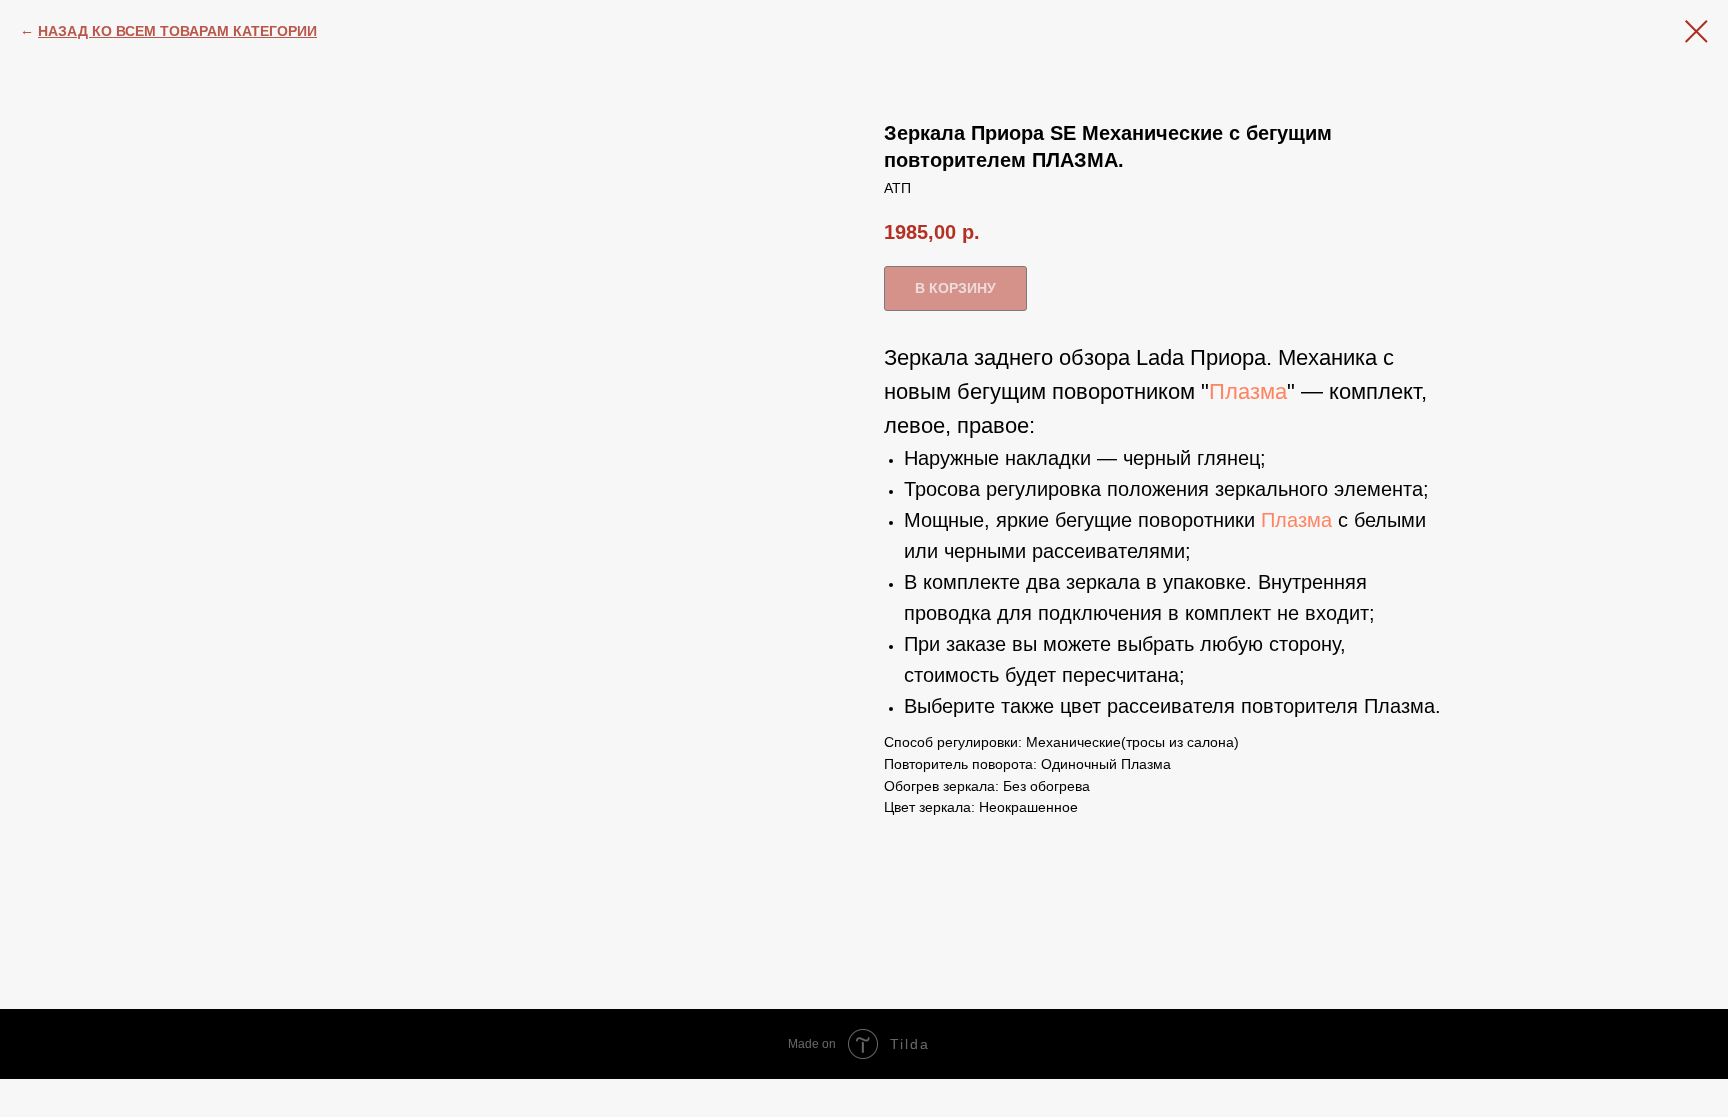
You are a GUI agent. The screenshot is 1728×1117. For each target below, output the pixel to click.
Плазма (1248, 391)
